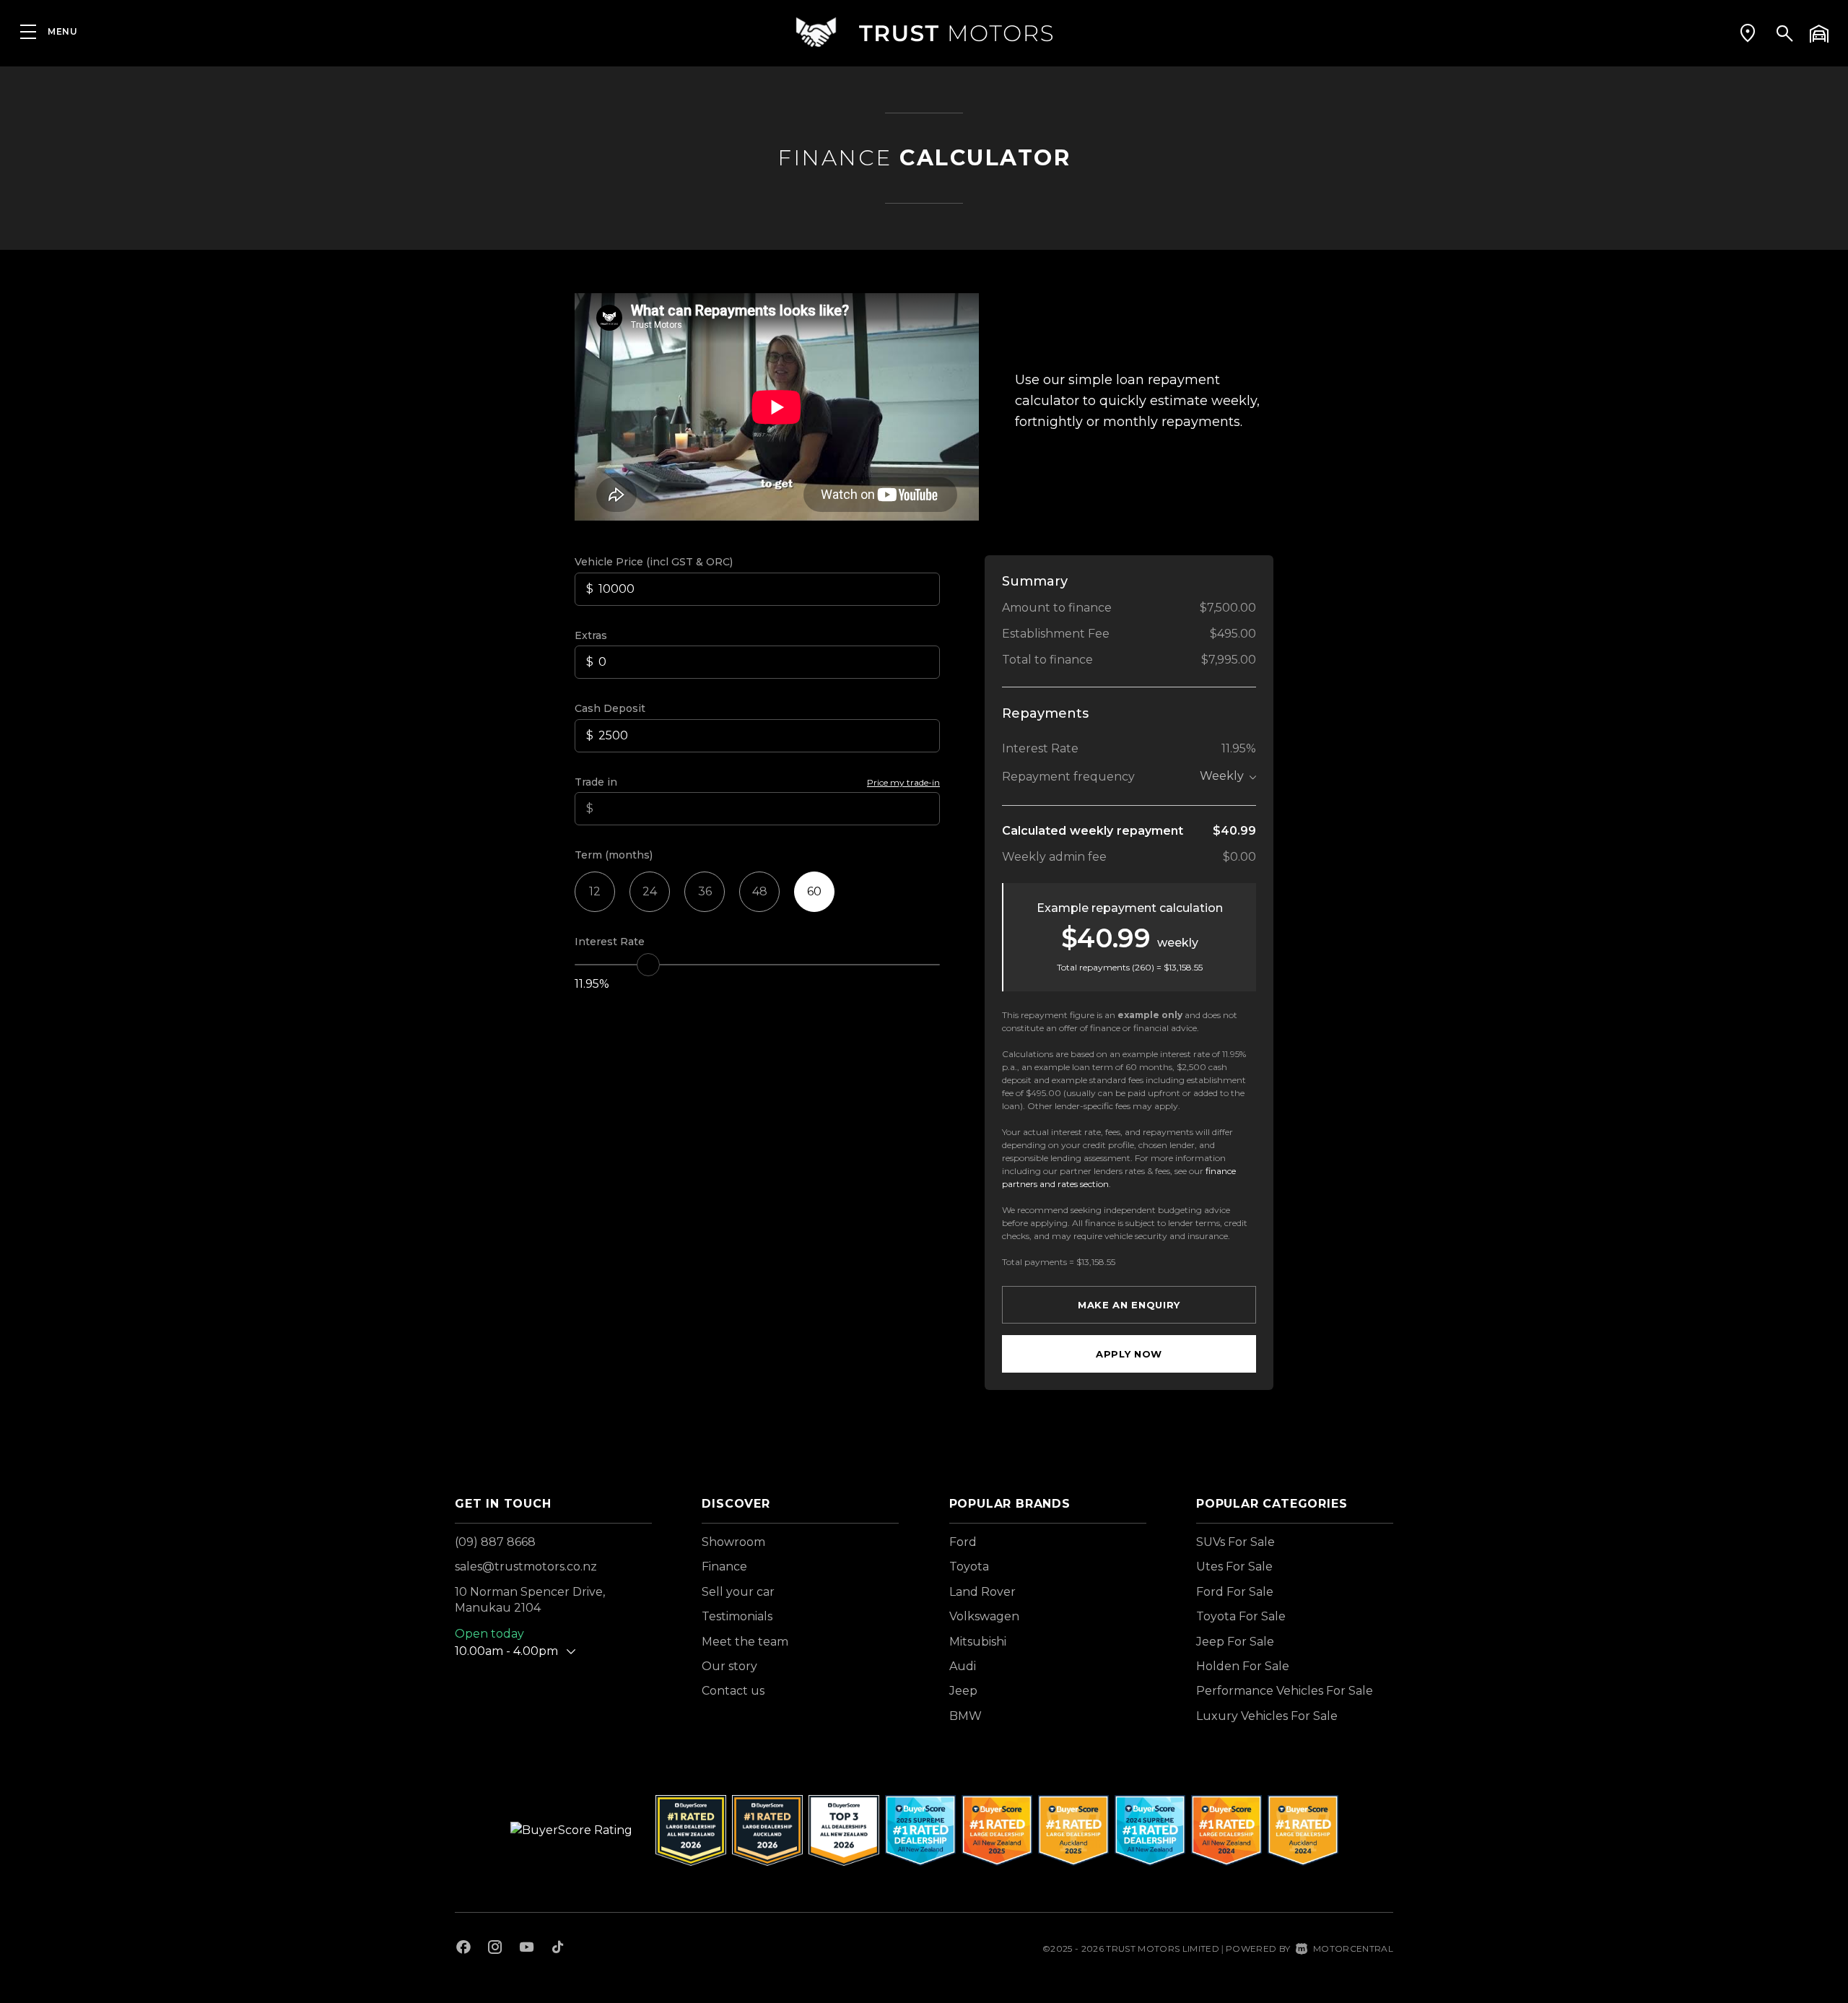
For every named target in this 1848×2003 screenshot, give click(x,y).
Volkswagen (984, 1616)
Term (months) (614, 855)
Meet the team (745, 1642)
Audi (963, 1666)
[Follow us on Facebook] (463, 1949)
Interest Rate (610, 942)
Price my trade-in (903, 782)
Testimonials (737, 1616)
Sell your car (738, 1592)
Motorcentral (1353, 1948)
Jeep (963, 1691)
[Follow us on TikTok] (558, 1949)
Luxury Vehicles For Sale (1267, 1716)
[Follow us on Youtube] (527, 1949)
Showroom (733, 1542)
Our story (729, 1666)
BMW (966, 1716)
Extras (591, 635)
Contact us (733, 1691)
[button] (1748, 32)
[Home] (924, 32)
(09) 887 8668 (495, 1542)
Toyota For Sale (1241, 1616)
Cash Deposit (610, 708)
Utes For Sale (1234, 1567)
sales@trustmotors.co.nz (526, 1567)
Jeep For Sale (1235, 1642)
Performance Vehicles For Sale (1285, 1691)
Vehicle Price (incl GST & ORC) (654, 562)
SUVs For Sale (1235, 1542)
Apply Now (1129, 1354)
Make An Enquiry (1129, 1305)
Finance (724, 1567)
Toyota (969, 1567)
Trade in (596, 782)
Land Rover (982, 1592)
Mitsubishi (978, 1642)
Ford (963, 1542)
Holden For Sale (1243, 1666)
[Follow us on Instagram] (495, 1949)
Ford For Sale (1235, 1592)
